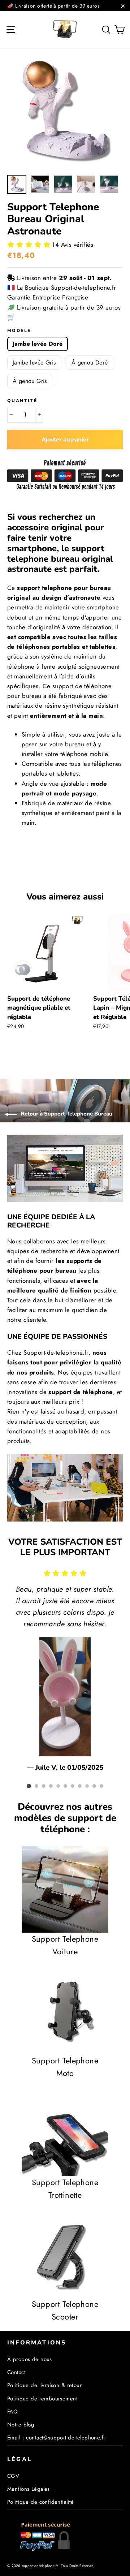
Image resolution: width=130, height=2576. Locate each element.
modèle (19, 331)
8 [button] (80, 1786)
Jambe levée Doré (38, 344)
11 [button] (101, 1786)
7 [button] (73, 1786)
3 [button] (44, 1786)
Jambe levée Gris (34, 363)
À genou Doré (90, 363)
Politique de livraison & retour (44, 2385)
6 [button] (65, 1786)
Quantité (22, 401)
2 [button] (36, 1786)
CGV (13, 2476)
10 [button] (94, 1786)
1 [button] (29, 1786)
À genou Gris (30, 381)
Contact (16, 2372)
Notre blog (21, 2425)
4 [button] (51, 1786)
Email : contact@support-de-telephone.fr (56, 2438)
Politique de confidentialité (41, 2502)
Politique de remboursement (42, 2399)
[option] (65, 113)
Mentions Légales (29, 2489)
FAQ (12, 2412)
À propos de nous (30, 2359)
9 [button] (87, 1786)
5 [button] (58, 1786)
